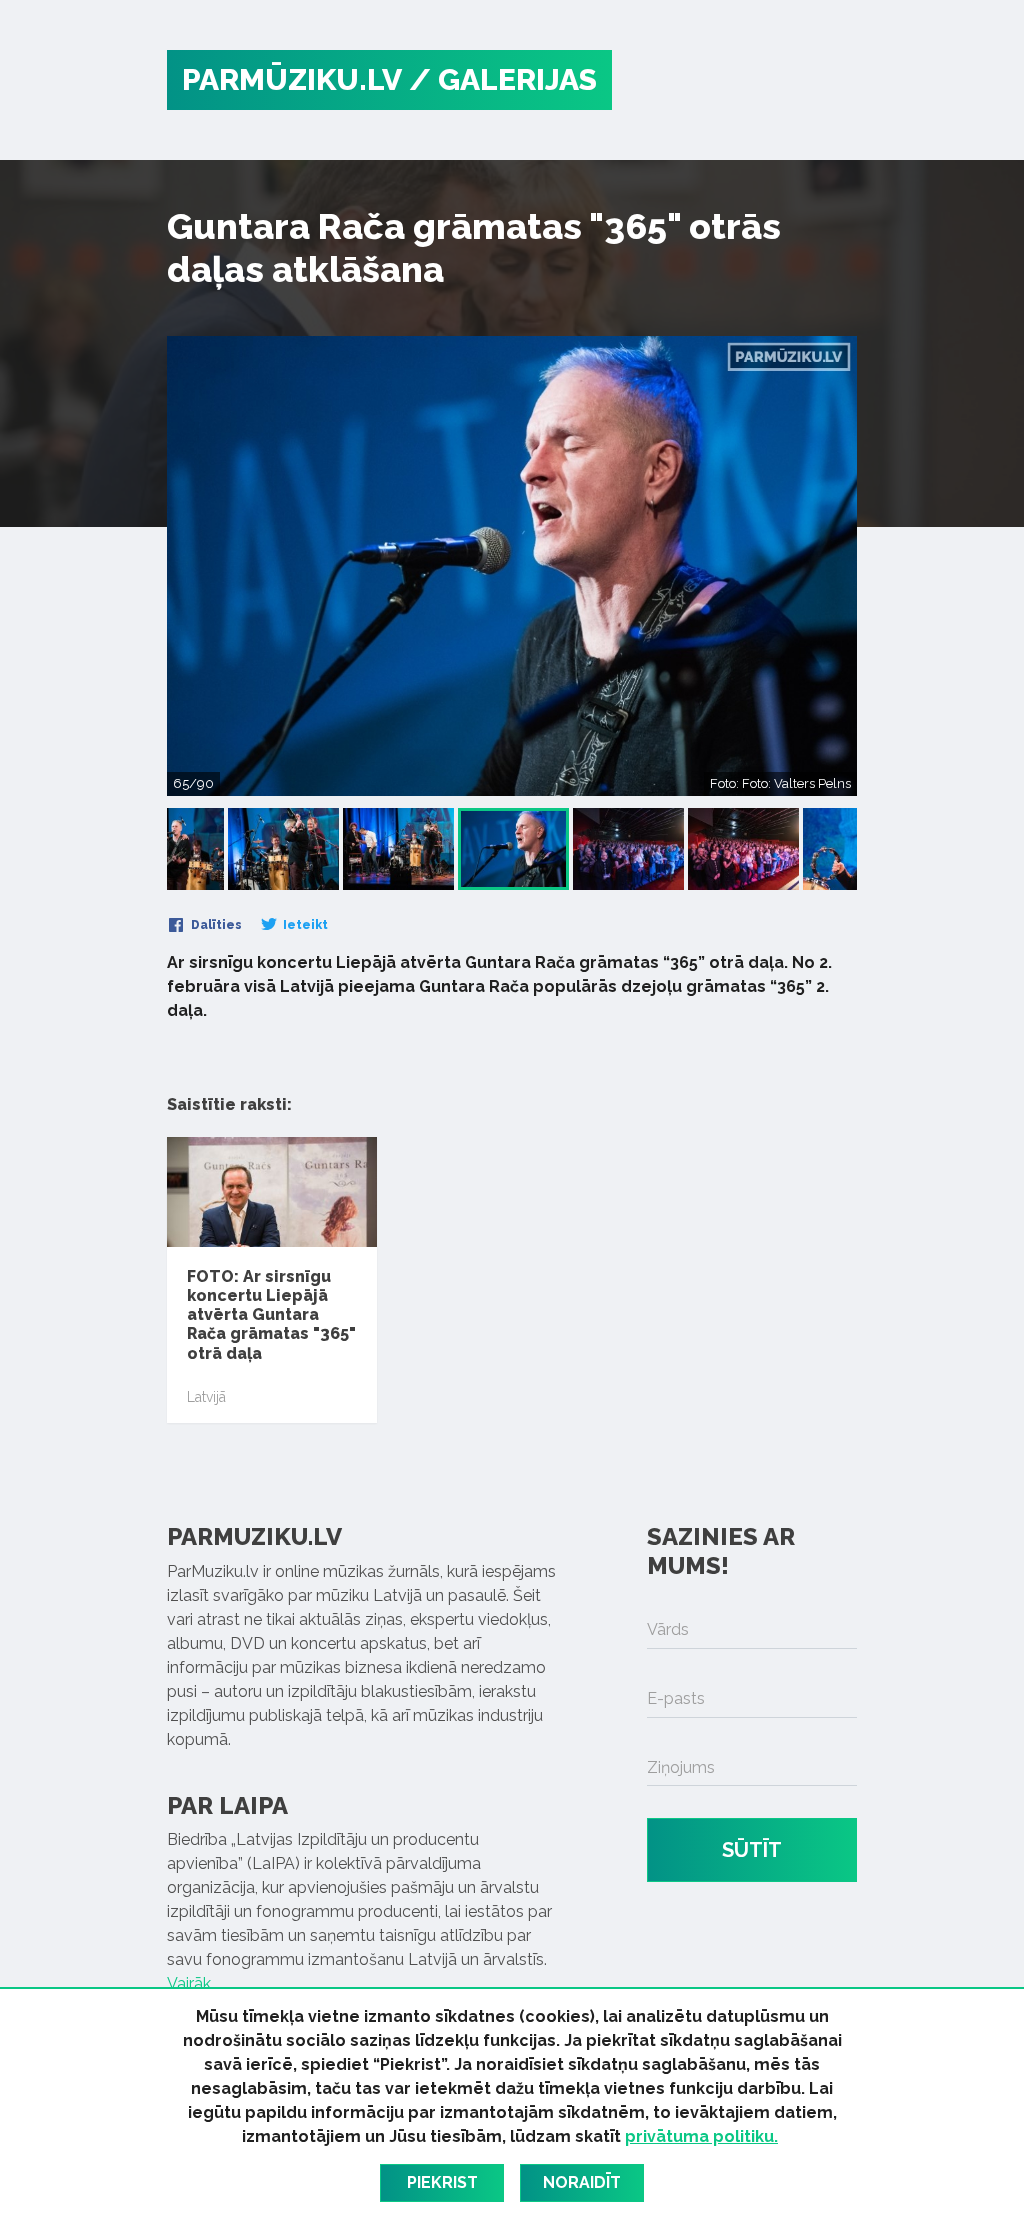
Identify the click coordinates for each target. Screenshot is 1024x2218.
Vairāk (189, 1983)
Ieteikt (304, 925)
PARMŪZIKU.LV (292, 79)
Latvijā (206, 1397)
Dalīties (215, 925)
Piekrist (442, 2182)
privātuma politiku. (701, 2136)
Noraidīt (582, 2182)
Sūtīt (752, 1850)
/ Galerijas (503, 79)
